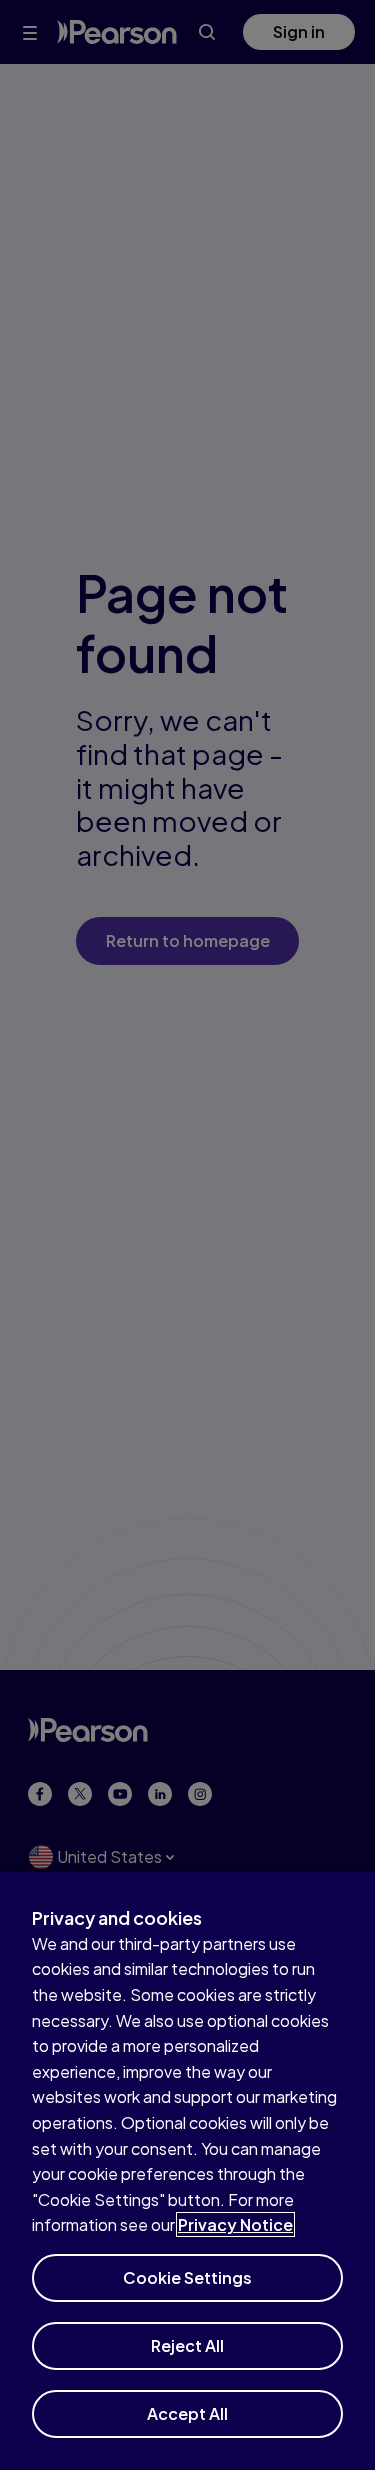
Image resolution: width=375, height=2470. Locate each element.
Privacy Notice (235, 2224)
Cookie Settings (187, 2277)
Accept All (187, 2413)
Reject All (187, 2345)
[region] (187, 2171)
